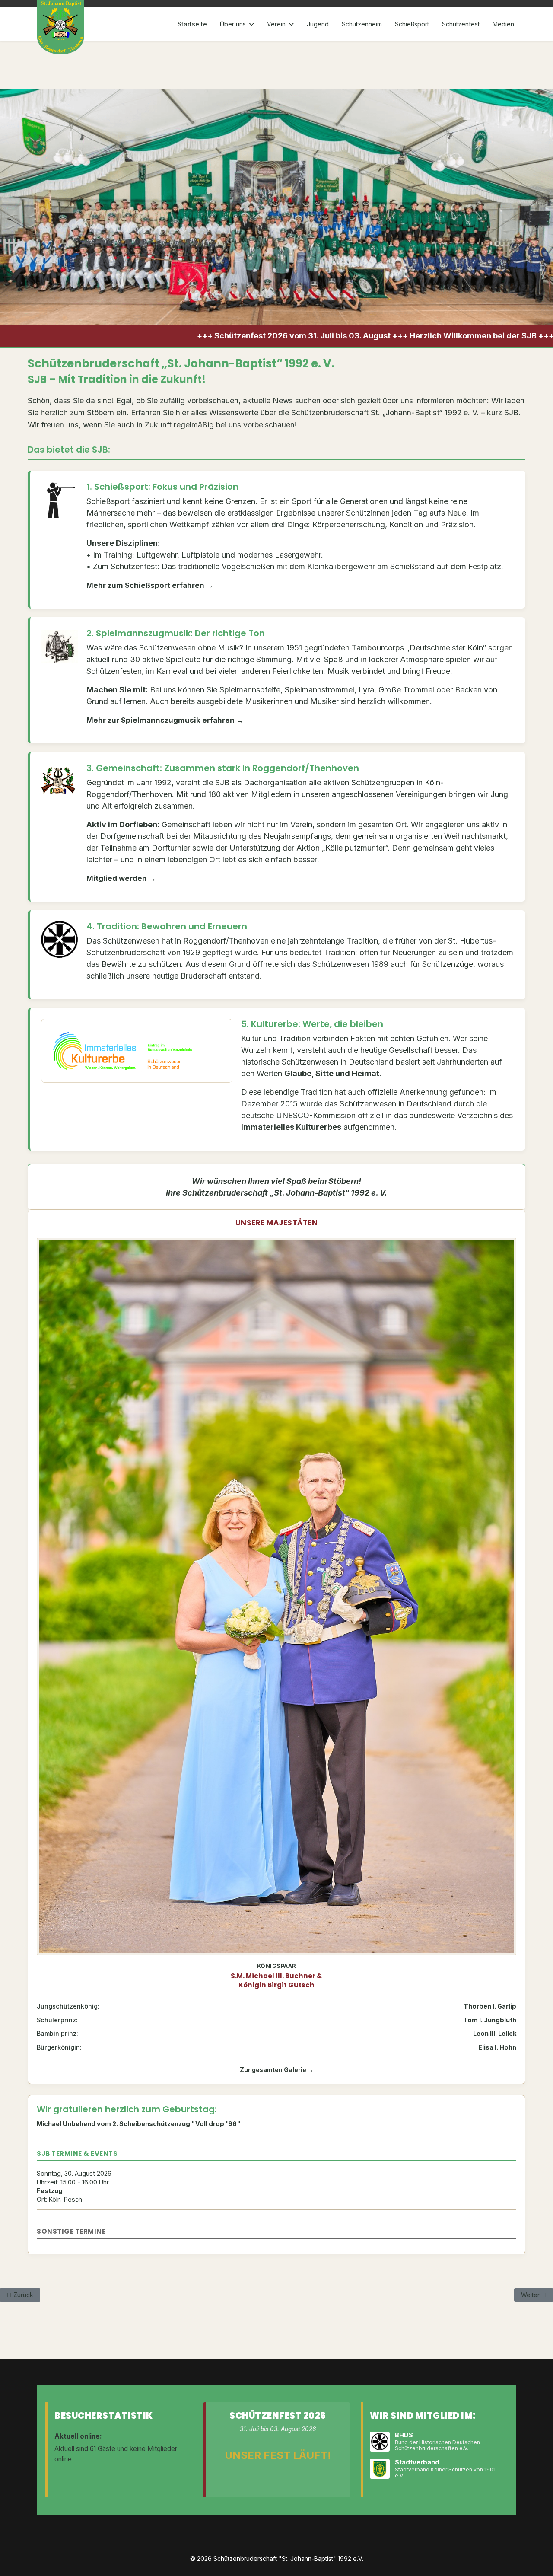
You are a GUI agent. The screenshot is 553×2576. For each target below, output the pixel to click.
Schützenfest (461, 24)
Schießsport (412, 24)
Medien (503, 24)
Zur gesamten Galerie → (277, 2070)
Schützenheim (362, 24)
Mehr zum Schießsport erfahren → (150, 585)
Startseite (192, 24)
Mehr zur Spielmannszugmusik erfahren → (165, 720)
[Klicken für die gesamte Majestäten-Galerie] (276, 1597)
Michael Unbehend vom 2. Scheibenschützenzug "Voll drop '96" (139, 2124)
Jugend (318, 24)
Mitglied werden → (121, 878)
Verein (276, 24)
